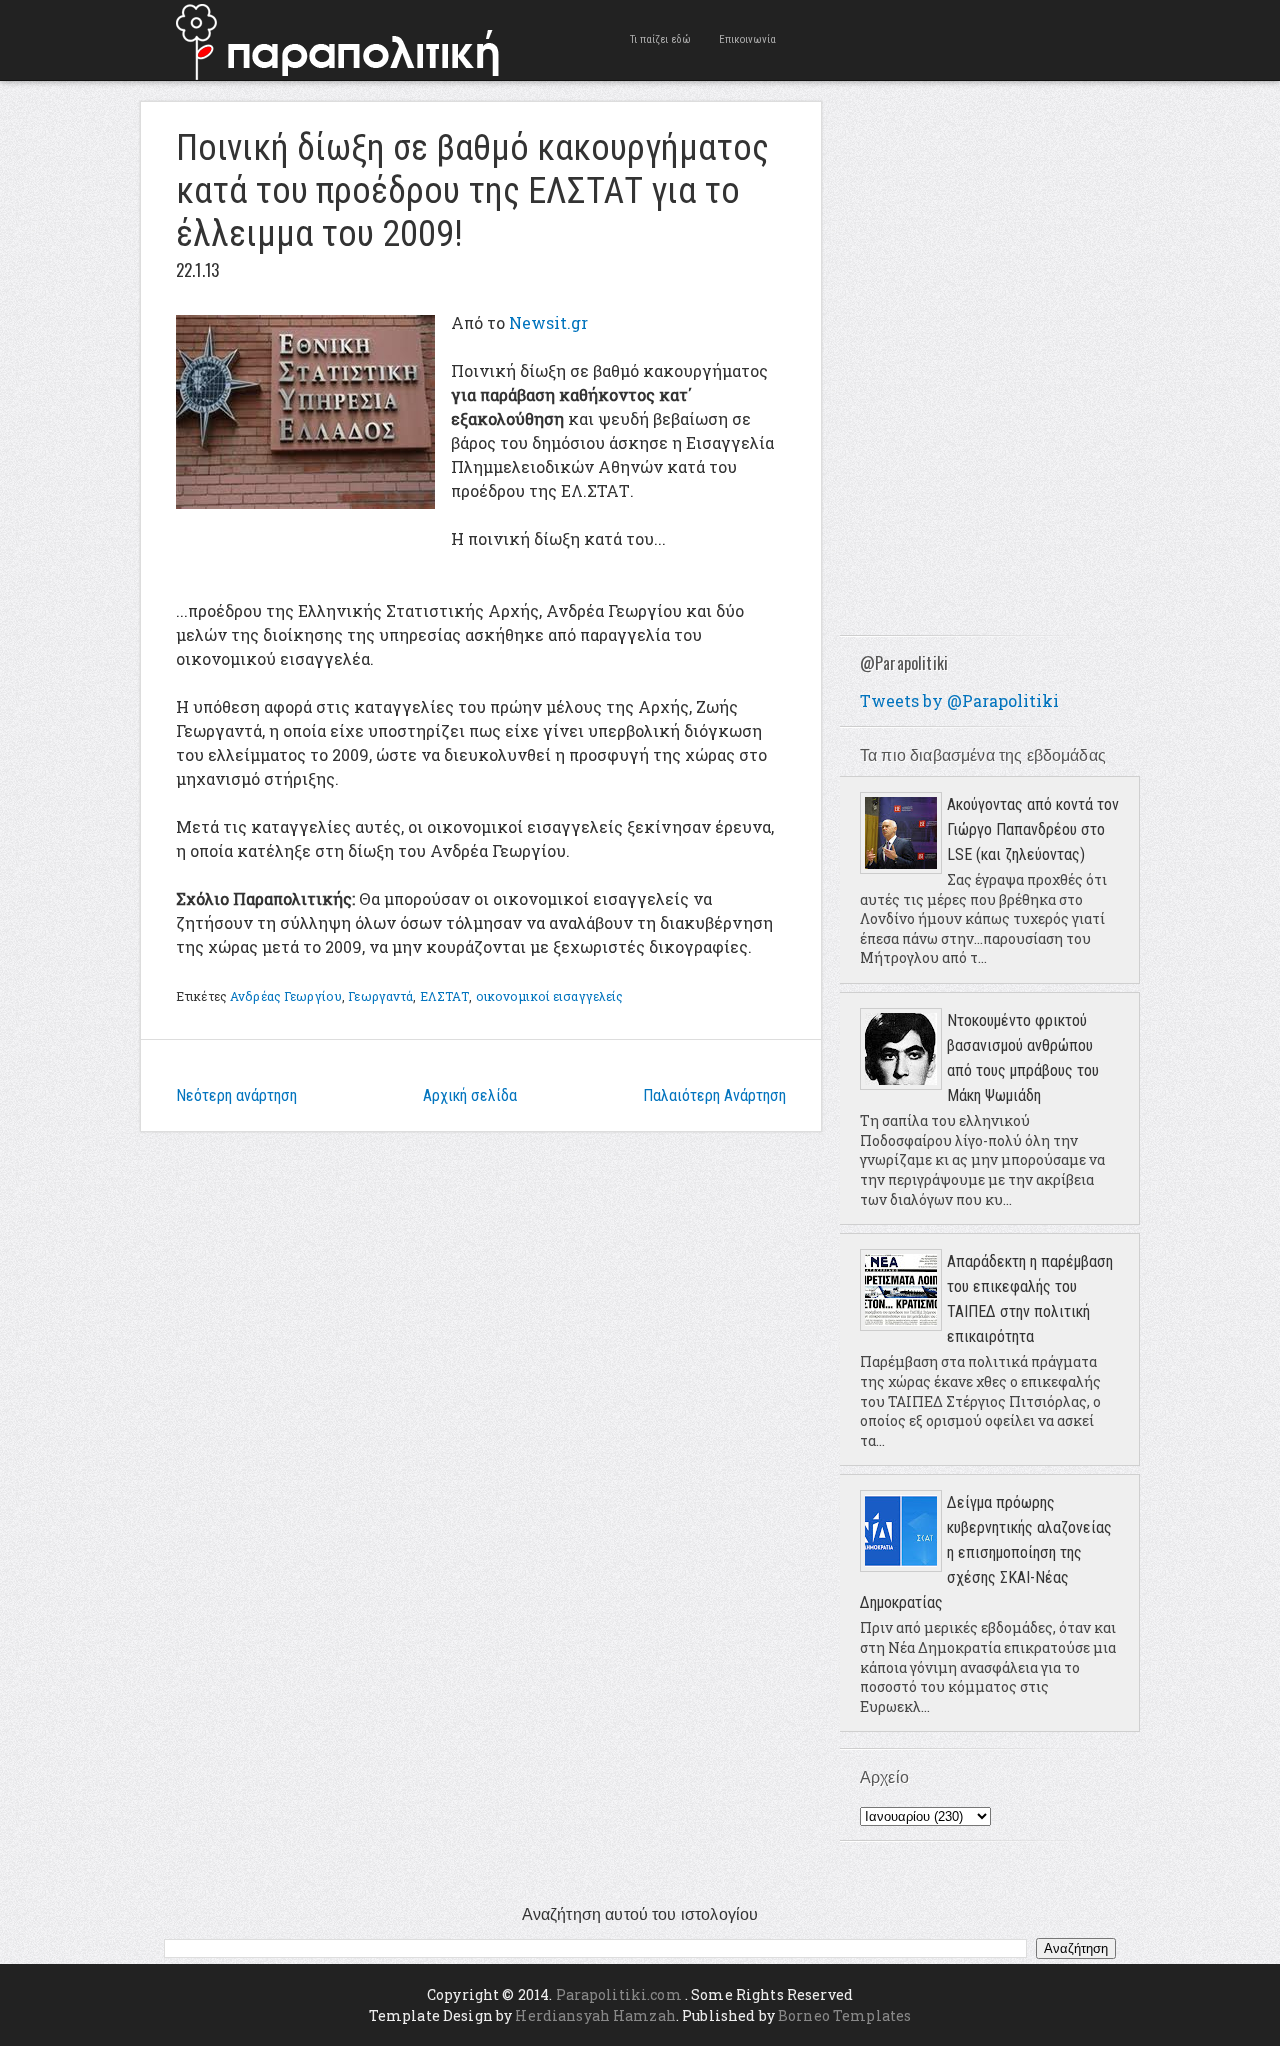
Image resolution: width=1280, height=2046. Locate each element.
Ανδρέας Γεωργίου (286, 996)
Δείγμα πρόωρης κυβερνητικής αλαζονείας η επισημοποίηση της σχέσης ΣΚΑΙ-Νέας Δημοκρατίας (986, 1552)
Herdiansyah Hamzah (595, 2015)
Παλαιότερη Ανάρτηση (714, 1095)
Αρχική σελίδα (470, 1095)
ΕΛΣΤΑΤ (445, 996)
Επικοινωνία (747, 39)
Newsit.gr (548, 322)
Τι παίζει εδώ (660, 39)
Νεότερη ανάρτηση (236, 1095)
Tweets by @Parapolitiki (959, 700)
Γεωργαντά (380, 996)
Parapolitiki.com (619, 1994)
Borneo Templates (844, 2015)
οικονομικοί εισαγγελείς (550, 996)
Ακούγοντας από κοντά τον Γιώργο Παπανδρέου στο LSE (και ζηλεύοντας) (1033, 829)
